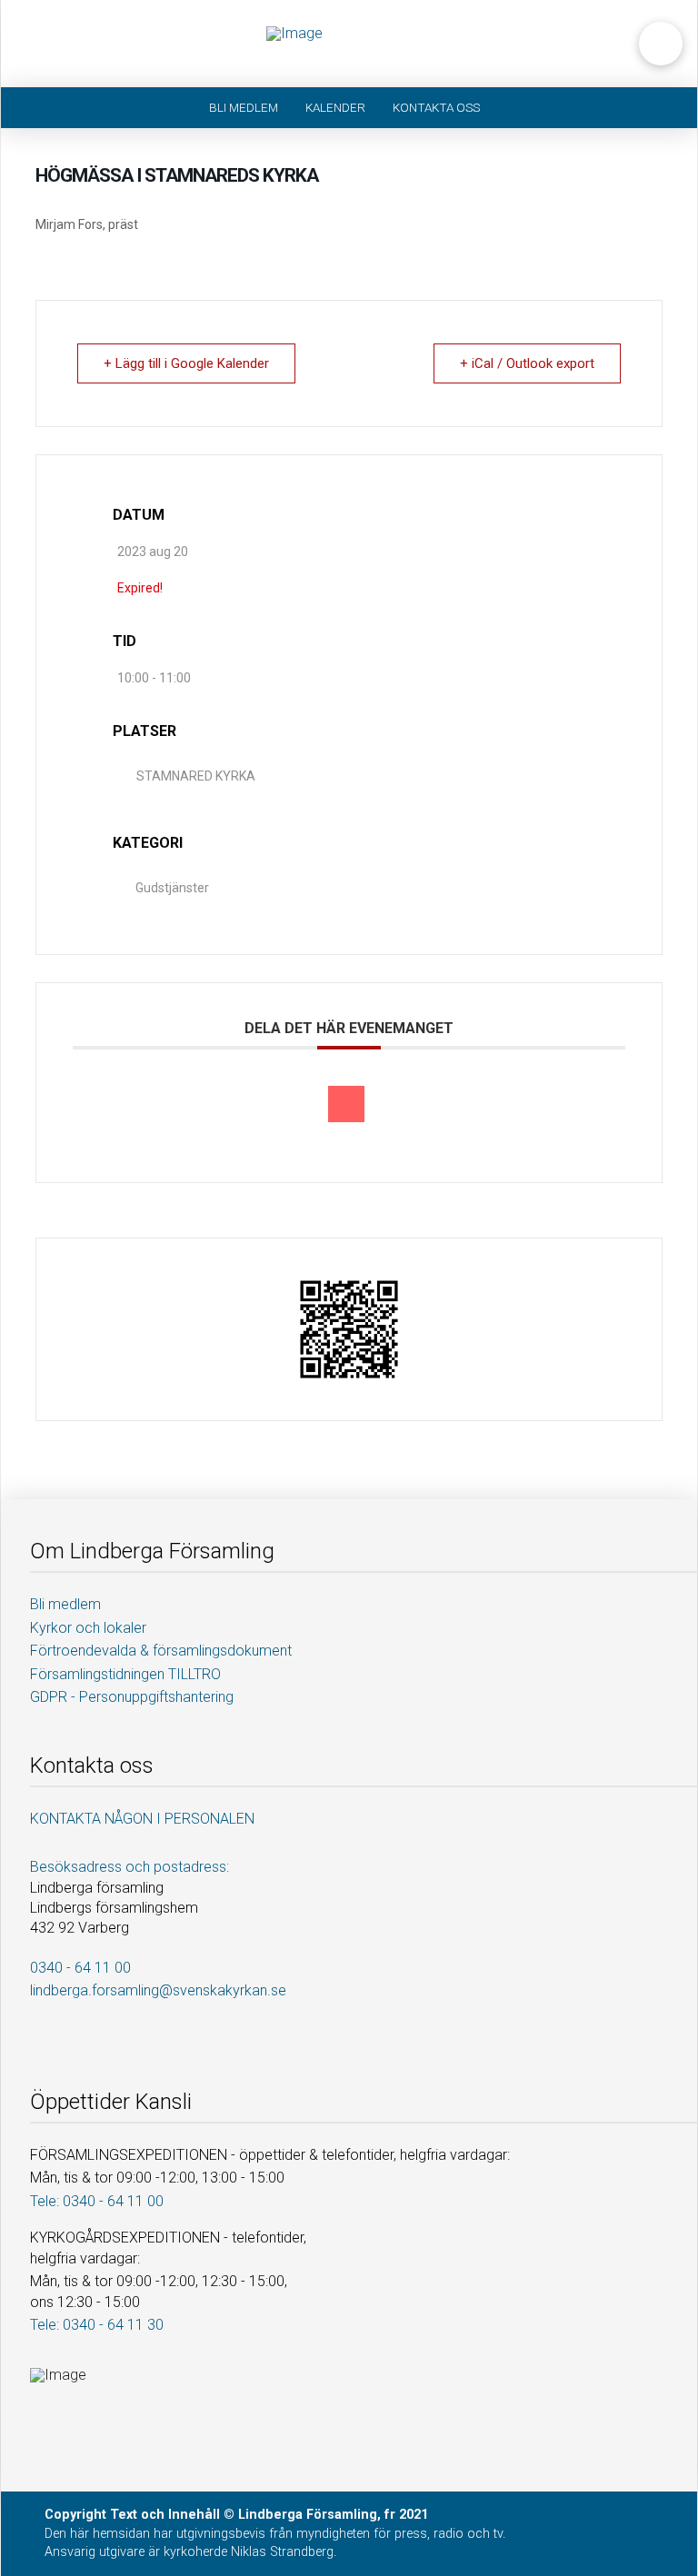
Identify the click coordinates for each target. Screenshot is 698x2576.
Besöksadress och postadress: (130, 1867)
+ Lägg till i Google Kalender (186, 363)
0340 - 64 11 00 (80, 1968)
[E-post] (346, 1104)
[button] (661, 44)
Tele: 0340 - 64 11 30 (97, 2325)
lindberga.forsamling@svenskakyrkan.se (158, 1990)
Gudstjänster (172, 888)
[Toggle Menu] (45, 44)
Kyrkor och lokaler (88, 1628)
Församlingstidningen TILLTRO (125, 1674)
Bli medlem (65, 1604)
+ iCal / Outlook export (527, 363)
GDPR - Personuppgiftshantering (132, 1697)
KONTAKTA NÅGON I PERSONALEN (142, 1819)
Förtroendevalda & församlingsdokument (161, 1651)
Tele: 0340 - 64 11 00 (97, 2201)
